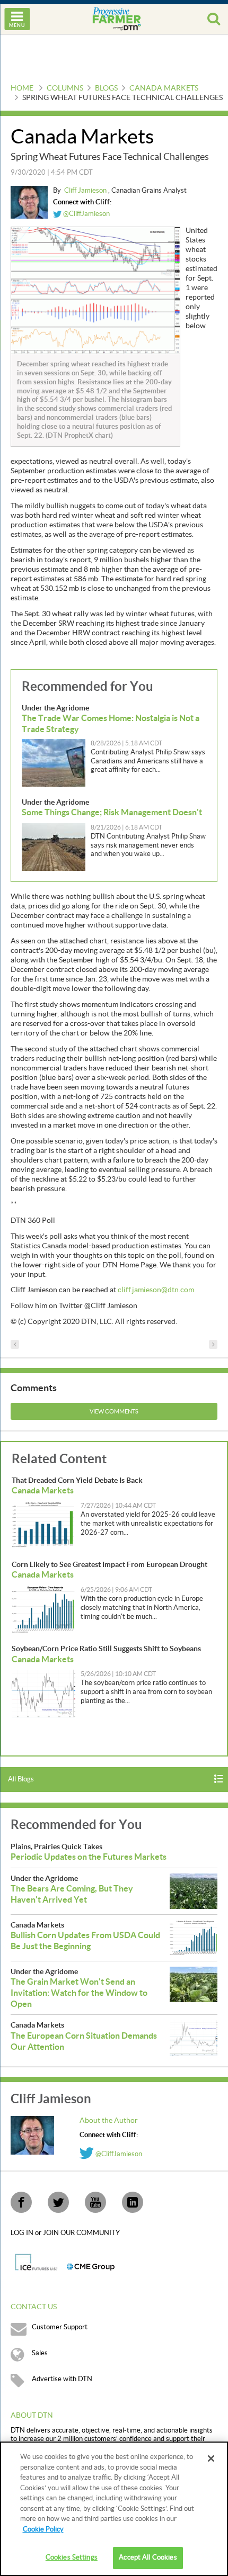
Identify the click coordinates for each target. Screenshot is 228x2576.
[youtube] (95, 2202)
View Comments (114, 1412)
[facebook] (21, 2202)
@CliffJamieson (86, 214)
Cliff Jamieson (86, 191)
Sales (40, 2353)
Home (22, 88)
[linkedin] (133, 2202)
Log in (23, 2233)
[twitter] (58, 2202)
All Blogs (21, 1779)
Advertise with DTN (62, 2379)
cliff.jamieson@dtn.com (156, 1290)
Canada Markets (164, 88)
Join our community (81, 2233)
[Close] (211, 2458)
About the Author (109, 2121)
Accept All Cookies (148, 2557)
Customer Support (60, 2327)
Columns (65, 88)
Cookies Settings (72, 2557)
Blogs (106, 88)
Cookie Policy (43, 2529)
